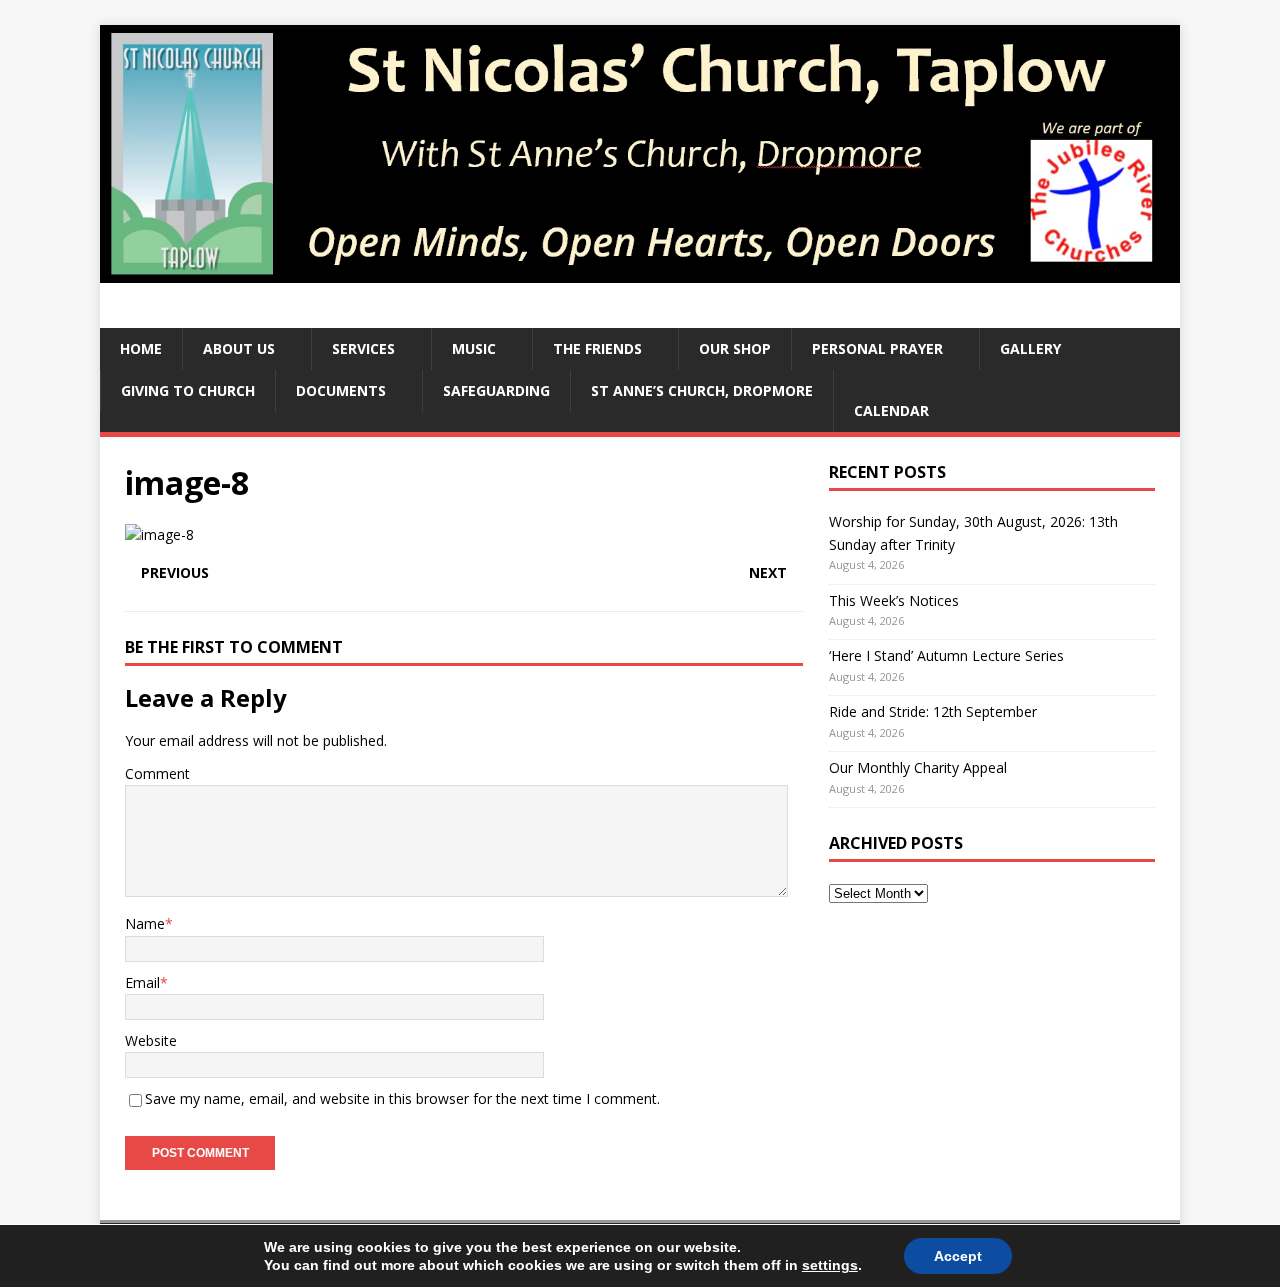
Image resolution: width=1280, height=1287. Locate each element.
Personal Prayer (877, 348)
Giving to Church (188, 390)
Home (141, 348)
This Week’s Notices (894, 600)
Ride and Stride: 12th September (933, 711)
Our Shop (735, 348)
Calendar (891, 410)
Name (145, 923)
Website (151, 1040)
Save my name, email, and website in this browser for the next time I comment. (402, 1098)
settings (830, 1265)
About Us (239, 348)
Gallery (1030, 348)
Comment (157, 773)
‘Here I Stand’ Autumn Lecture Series (946, 655)
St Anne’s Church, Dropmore (702, 390)
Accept (958, 1256)
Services (363, 348)
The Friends (597, 348)
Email (142, 982)
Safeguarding (496, 390)
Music (474, 348)
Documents (341, 390)
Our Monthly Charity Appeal (918, 767)
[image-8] (159, 534)
